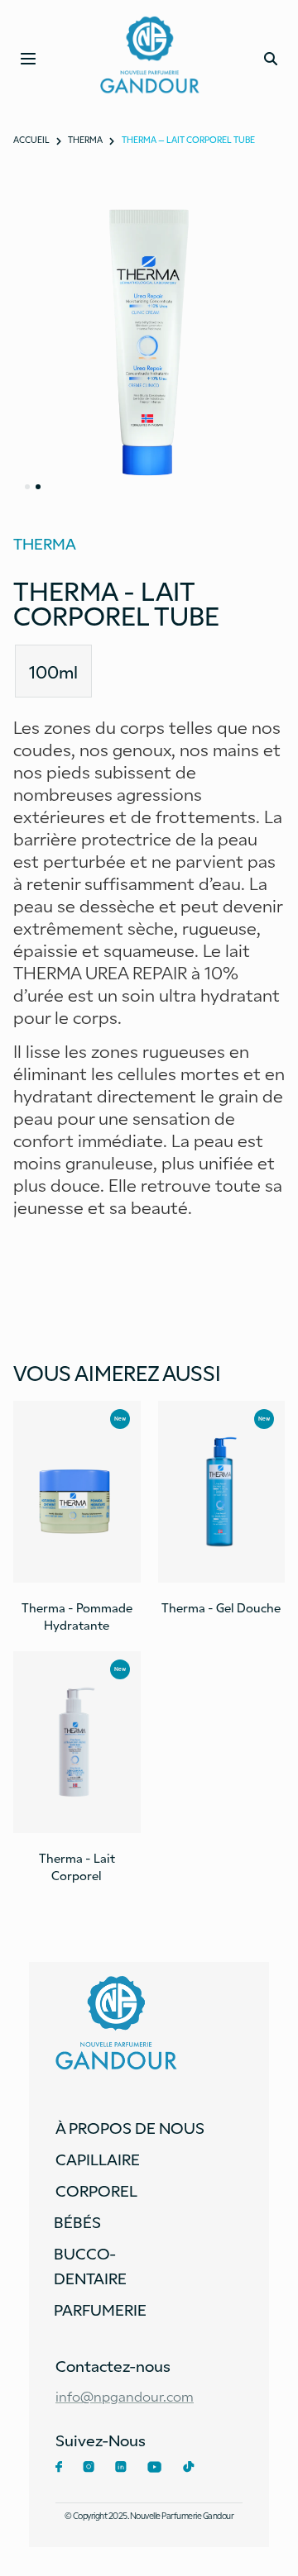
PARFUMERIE (100, 2309)
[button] (27, 487)
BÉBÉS (77, 2221)
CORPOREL (96, 2190)
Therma (85, 140)
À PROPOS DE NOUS (130, 2127)
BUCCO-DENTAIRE (90, 2265)
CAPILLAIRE (98, 2159)
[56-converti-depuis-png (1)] (149, 342)
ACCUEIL (31, 140)
